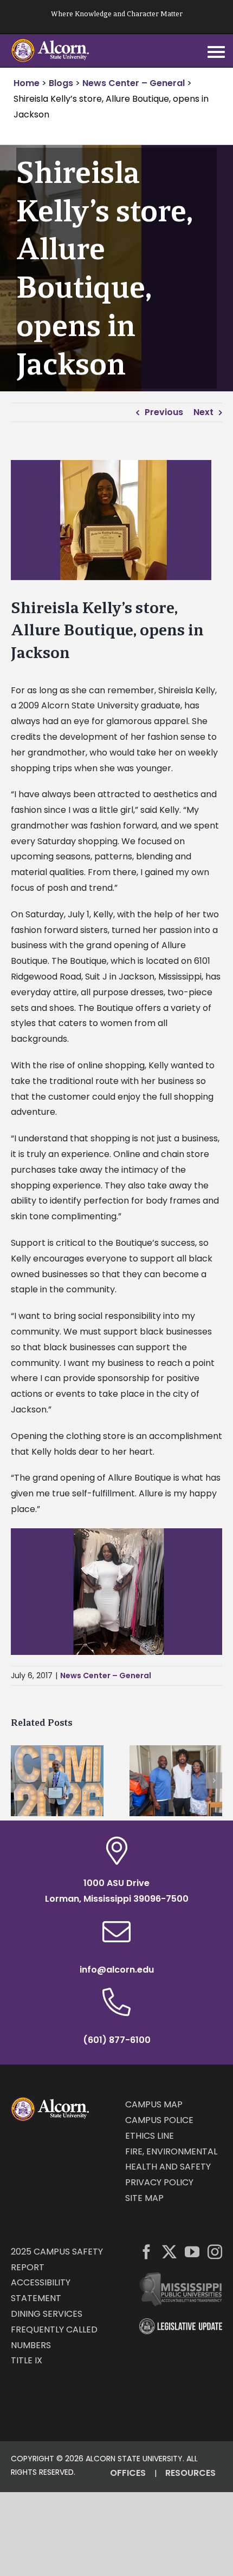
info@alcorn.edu (117, 1970)
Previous (164, 412)
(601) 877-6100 (117, 2040)
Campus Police (159, 2120)
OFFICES (128, 2473)
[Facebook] (147, 2252)
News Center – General (106, 1675)
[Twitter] (169, 2252)
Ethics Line (150, 2136)
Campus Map (154, 2104)
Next (203, 412)
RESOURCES (190, 2473)
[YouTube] (192, 2252)
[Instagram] (215, 2252)
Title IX (27, 2360)
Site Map (144, 2198)
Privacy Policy (159, 2182)
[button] (19, 1780)
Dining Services (47, 2314)
